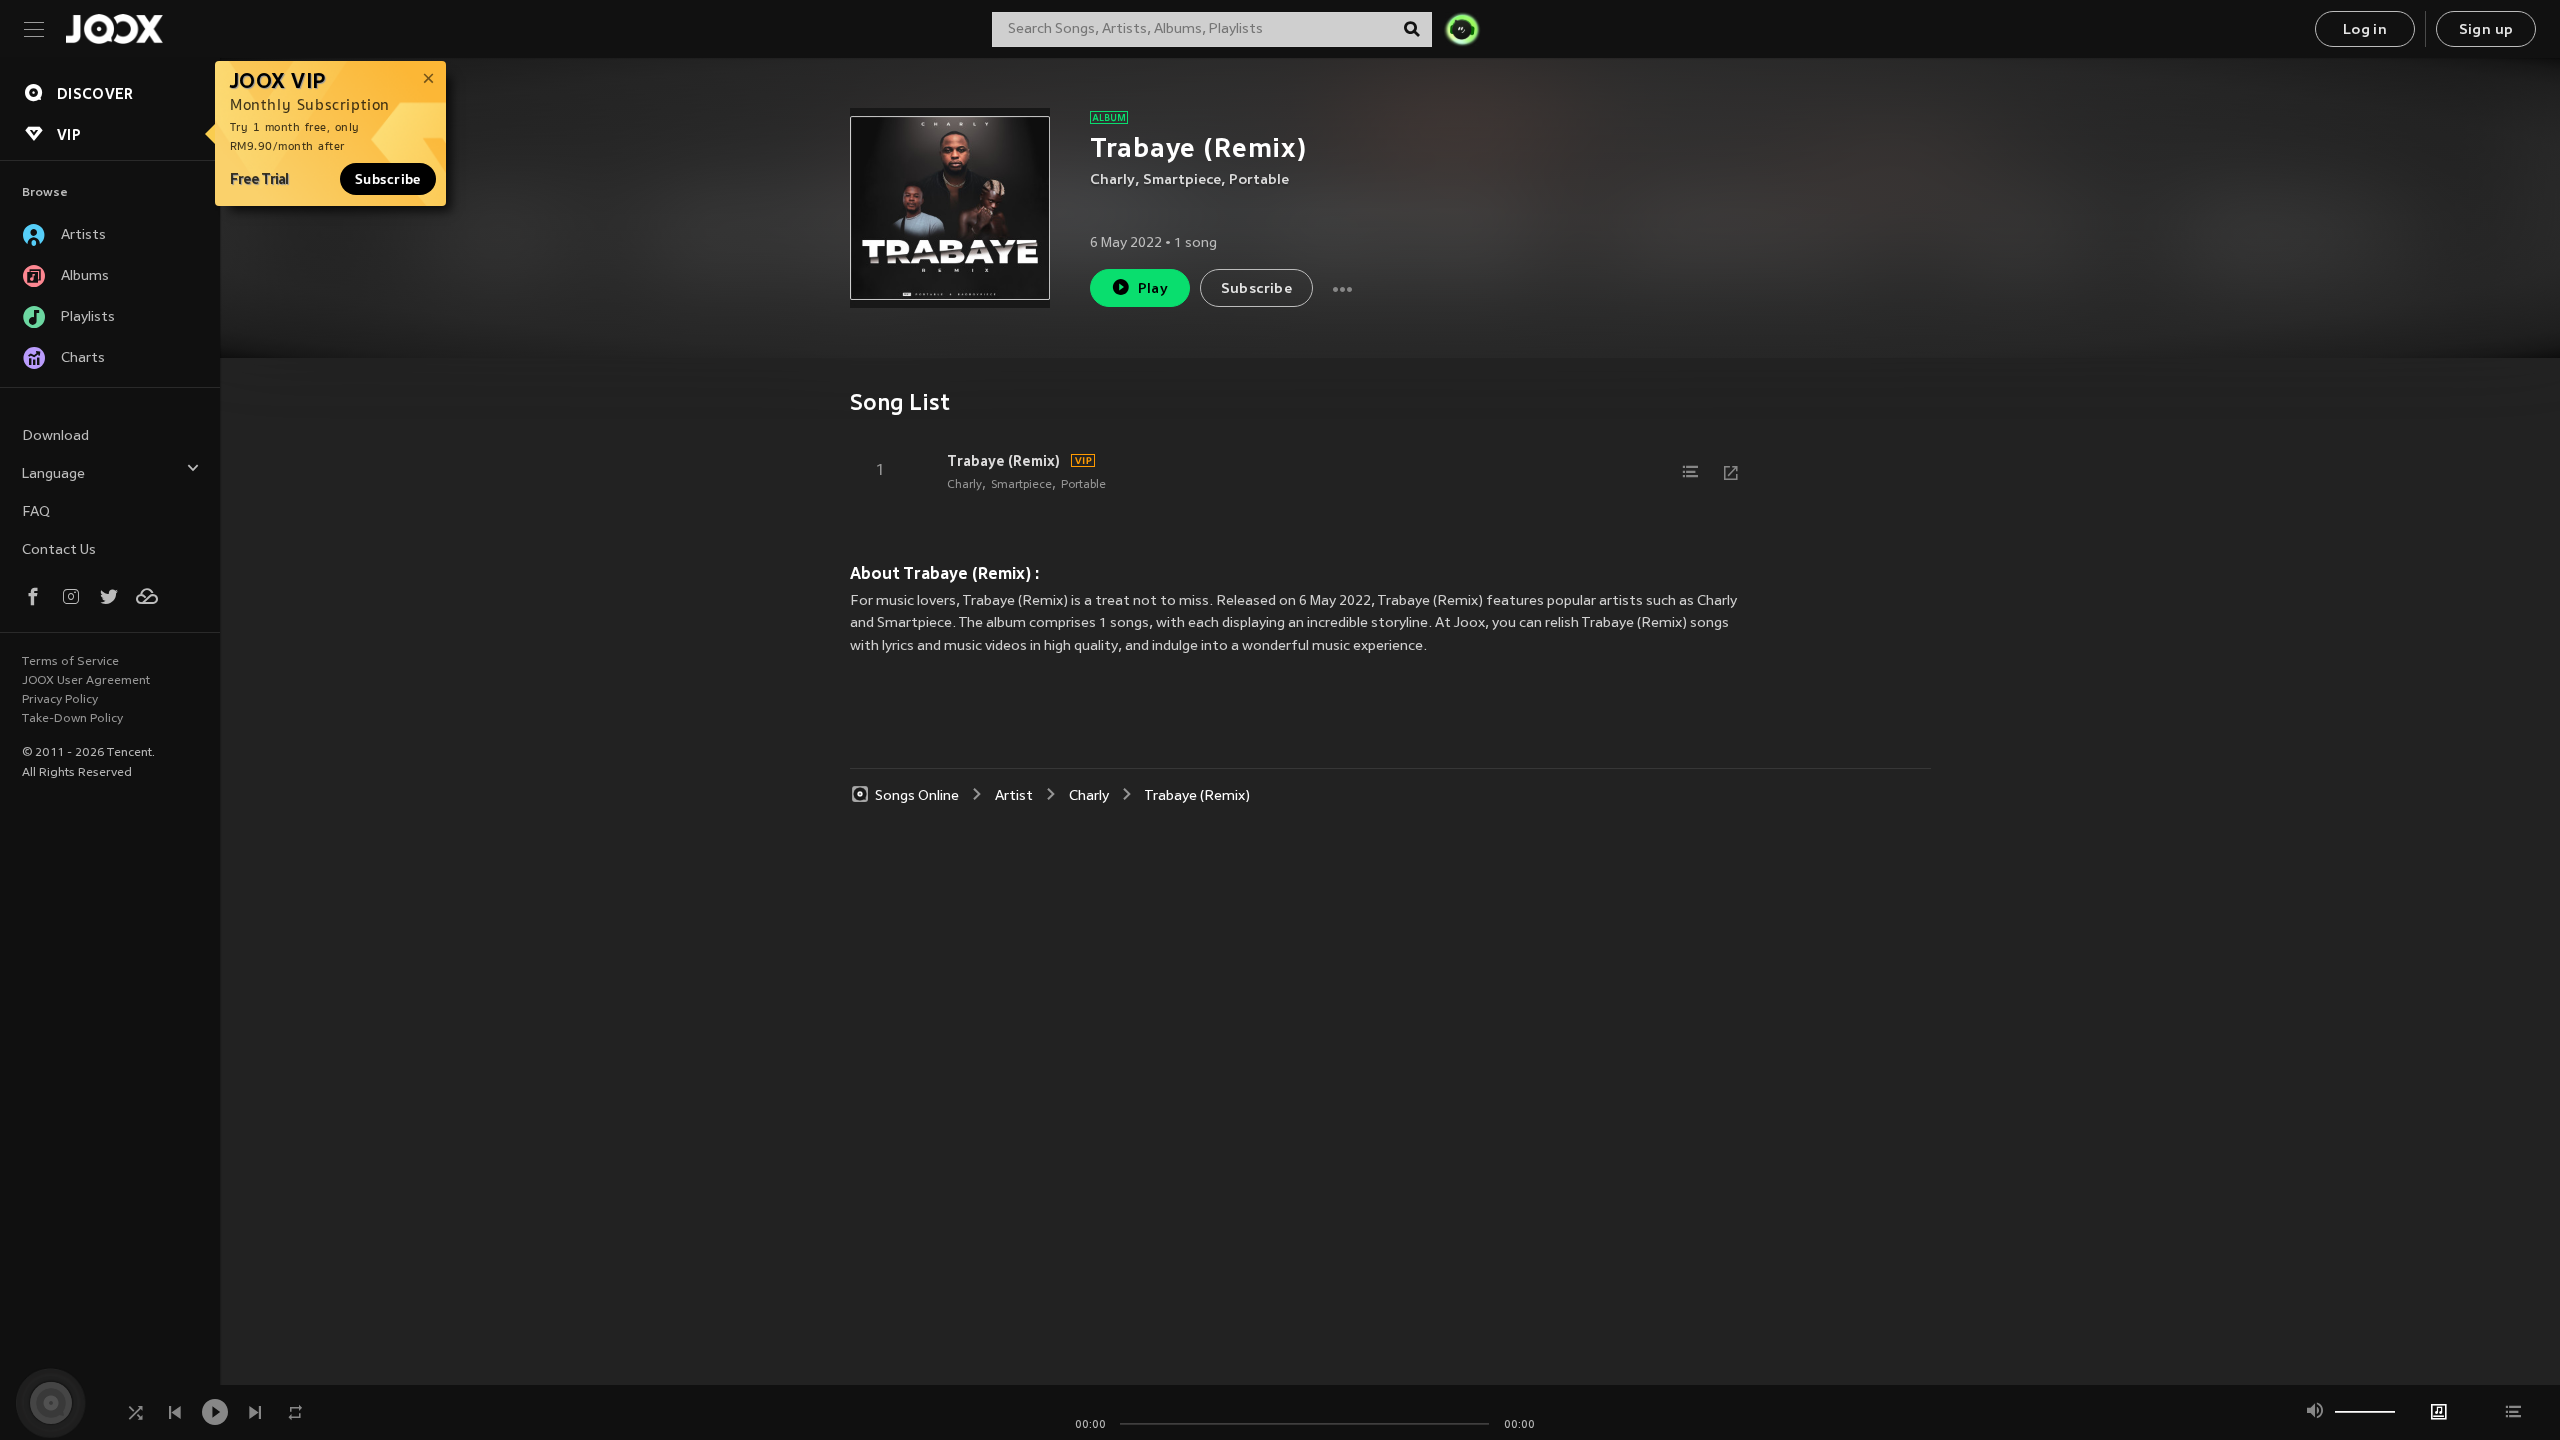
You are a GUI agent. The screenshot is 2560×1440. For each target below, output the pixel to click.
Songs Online (917, 796)
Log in (2365, 30)
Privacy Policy (60, 700)
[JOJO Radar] (1462, 29)
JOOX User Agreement (86, 681)
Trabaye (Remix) (1003, 461)
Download (55, 436)
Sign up (2486, 30)
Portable (1259, 180)
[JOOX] (114, 29)
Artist (1014, 796)
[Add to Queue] (1691, 472)
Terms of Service (70, 662)
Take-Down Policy (72, 719)
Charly (1112, 180)
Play (1153, 289)
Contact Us (59, 550)
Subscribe (388, 179)
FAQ (36, 512)
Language (53, 474)
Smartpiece (1182, 180)
